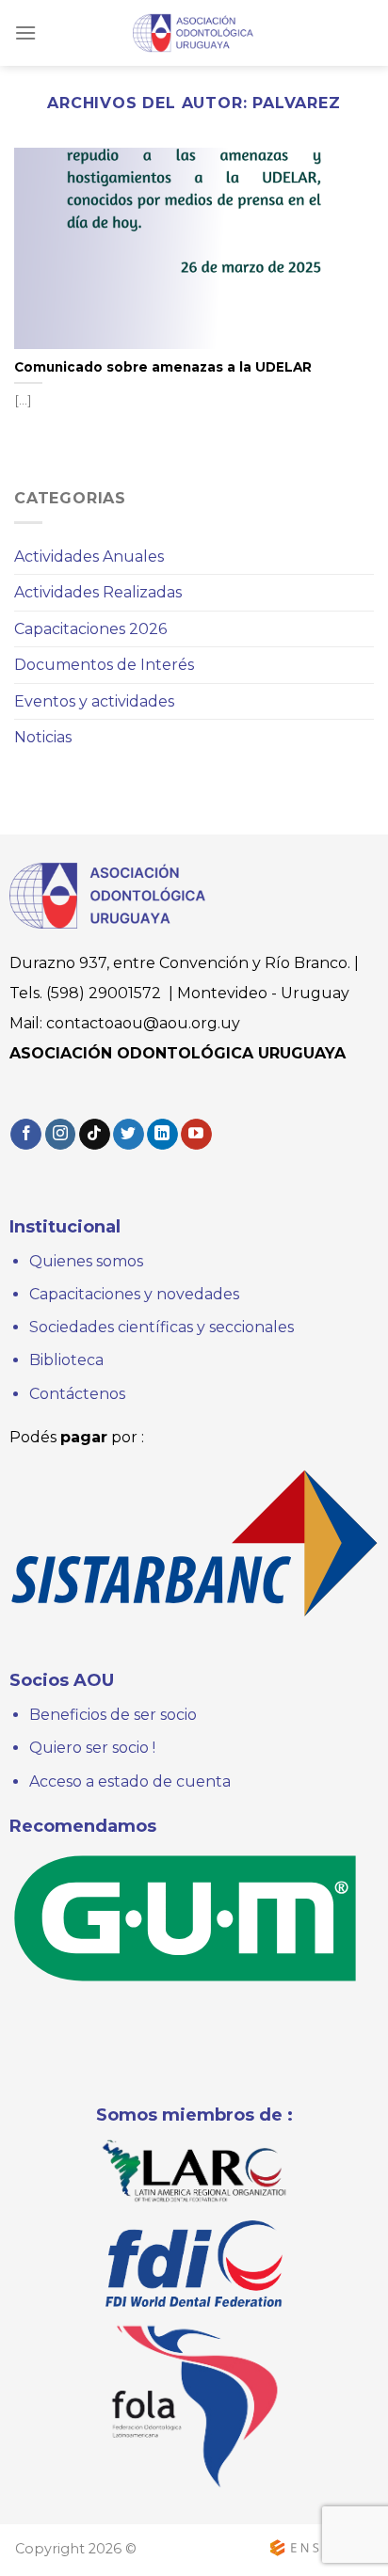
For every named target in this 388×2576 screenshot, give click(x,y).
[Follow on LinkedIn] (162, 1135)
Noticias (43, 737)
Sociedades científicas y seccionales (162, 1327)
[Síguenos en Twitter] (129, 1135)
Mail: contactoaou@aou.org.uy (125, 1023)
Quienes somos (88, 1261)
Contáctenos (77, 1394)
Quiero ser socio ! (92, 1748)
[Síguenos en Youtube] (196, 1135)
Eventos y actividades (94, 701)
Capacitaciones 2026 (90, 629)
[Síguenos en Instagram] (61, 1135)
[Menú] (25, 32)
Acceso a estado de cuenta (130, 1781)
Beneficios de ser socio (113, 1715)
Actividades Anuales (89, 557)
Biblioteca (66, 1360)
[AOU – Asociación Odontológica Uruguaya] (194, 32)
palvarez (296, 103)
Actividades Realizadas (98, 592)
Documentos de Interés (104, 665)
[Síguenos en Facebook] (26, 1135)
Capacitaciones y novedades (134, 1294)
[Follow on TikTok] (95, 1135)
